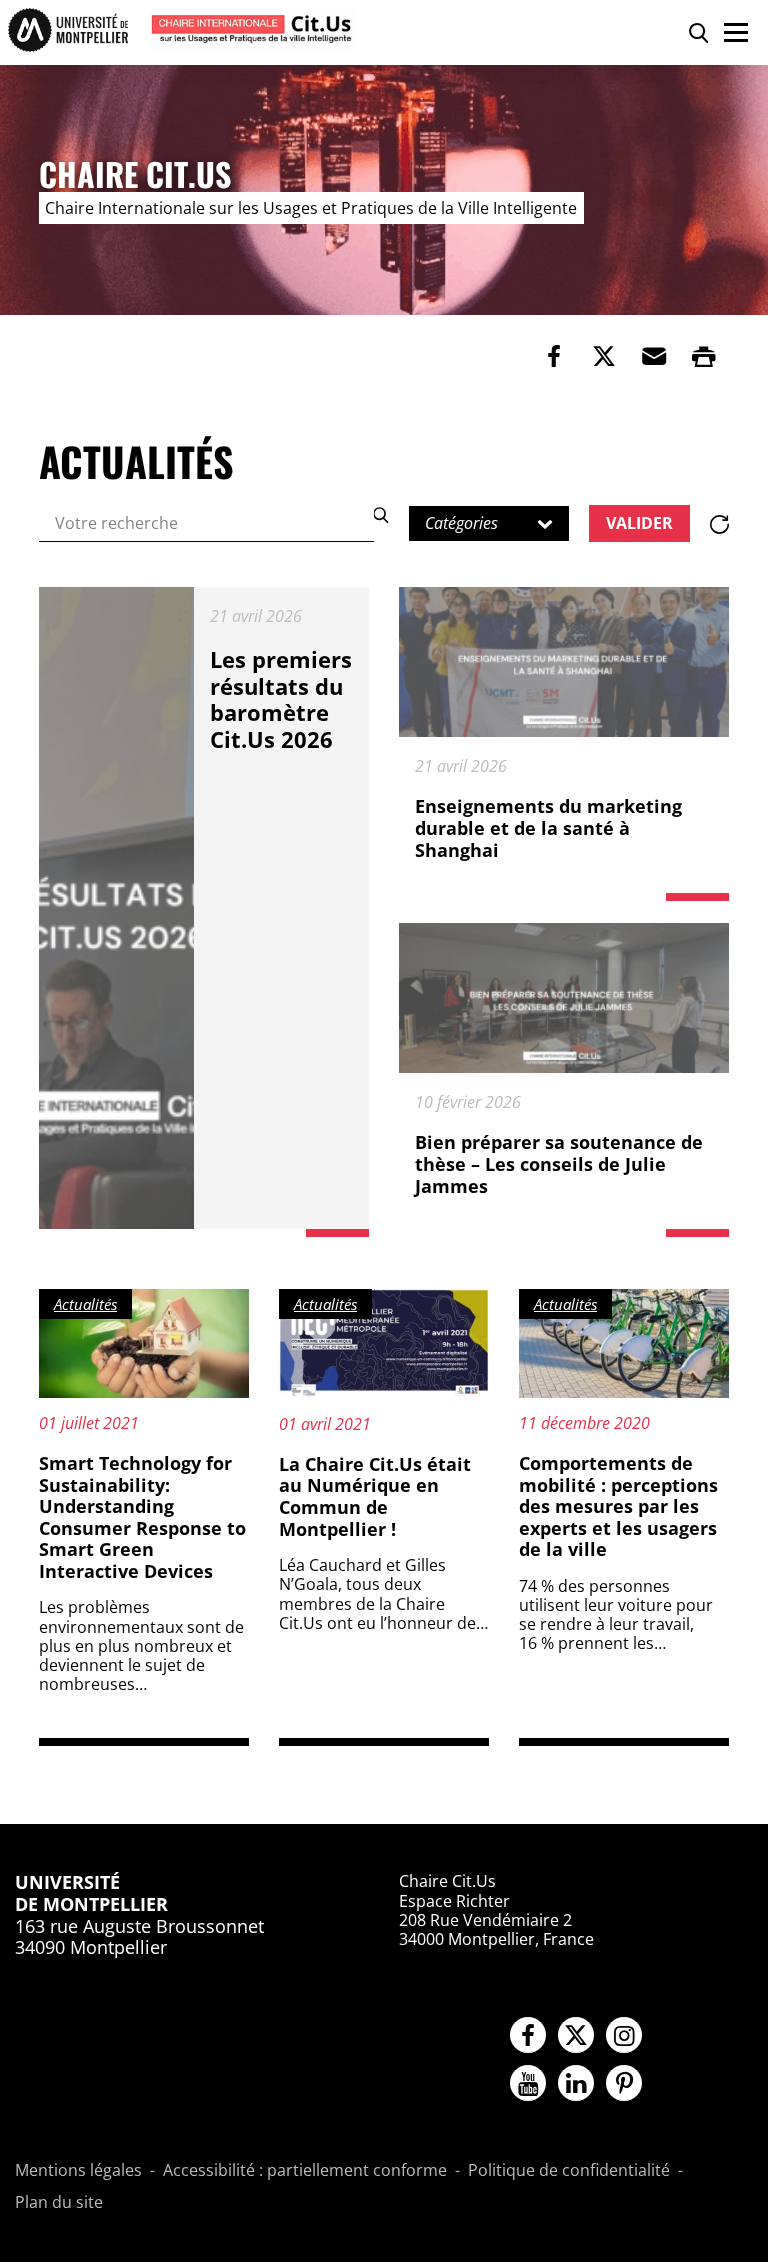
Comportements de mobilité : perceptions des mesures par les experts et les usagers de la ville (618, 1506)
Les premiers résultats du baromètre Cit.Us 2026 (281, 698)
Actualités (85, 1304)
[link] (554, 356)
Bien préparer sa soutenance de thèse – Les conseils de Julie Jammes (559, 1163)
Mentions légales (78, 2171)
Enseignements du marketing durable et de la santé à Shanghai (548, 827)
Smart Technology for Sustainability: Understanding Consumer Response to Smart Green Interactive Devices (142, 1517)
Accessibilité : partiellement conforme (305, 2171)
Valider (639, 523)
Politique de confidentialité (569, 2171)
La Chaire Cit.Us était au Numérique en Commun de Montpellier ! (375, 1496)
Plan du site (59, 2203)
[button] (654, 356)
